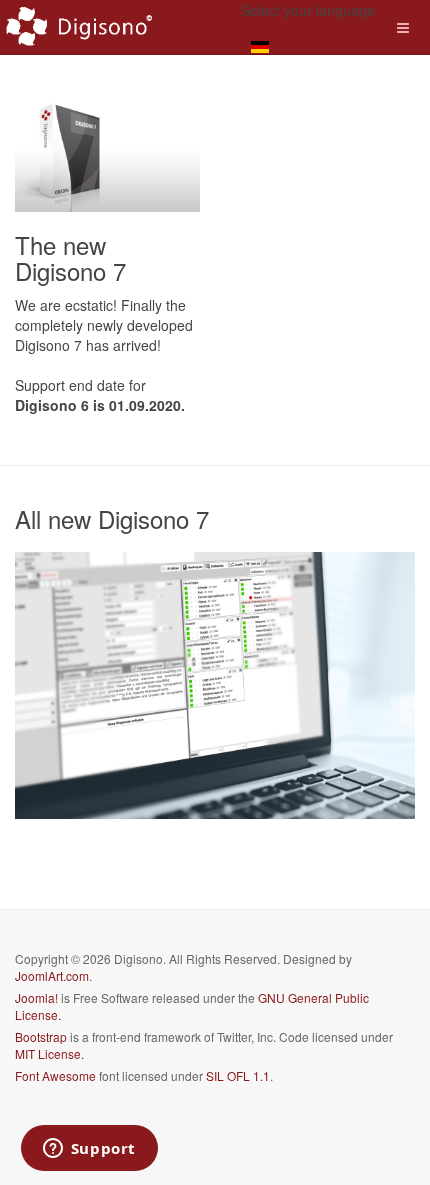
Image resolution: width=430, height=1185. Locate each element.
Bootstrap (41, 1036)
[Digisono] (80, 27)
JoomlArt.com (52, 975)
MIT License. (49, 1053)
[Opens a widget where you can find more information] (89, 1150)
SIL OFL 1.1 (238, 1075)
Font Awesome (55, 1075)
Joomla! (36, 997)
